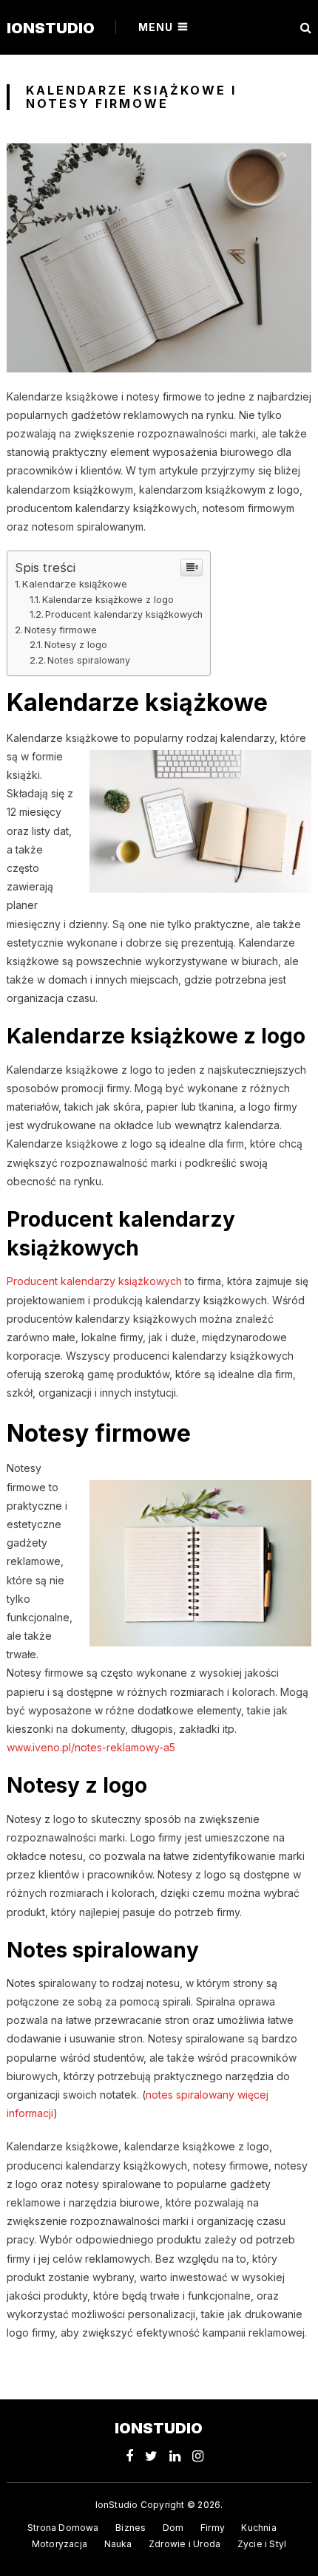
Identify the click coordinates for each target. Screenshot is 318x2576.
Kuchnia (259, 2528)
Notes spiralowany (89, 660)
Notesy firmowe (61, 630)
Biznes (131, 2528)
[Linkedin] (175, 2456)
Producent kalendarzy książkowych (124, 614)
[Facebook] (129, 2456)
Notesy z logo (76, 645)
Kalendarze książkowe (75, 584)
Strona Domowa (63, 2528)
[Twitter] (151, 2456)
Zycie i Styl (262, 2544)
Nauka (118, 2544)
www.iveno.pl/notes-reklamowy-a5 (91, 1747)
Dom (173, 2528)
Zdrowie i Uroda (185, 2544)
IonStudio (51, 28)
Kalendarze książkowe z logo (108, 600)
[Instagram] (198, 2456)
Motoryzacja (60, 2544)
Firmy (213, 2528)
